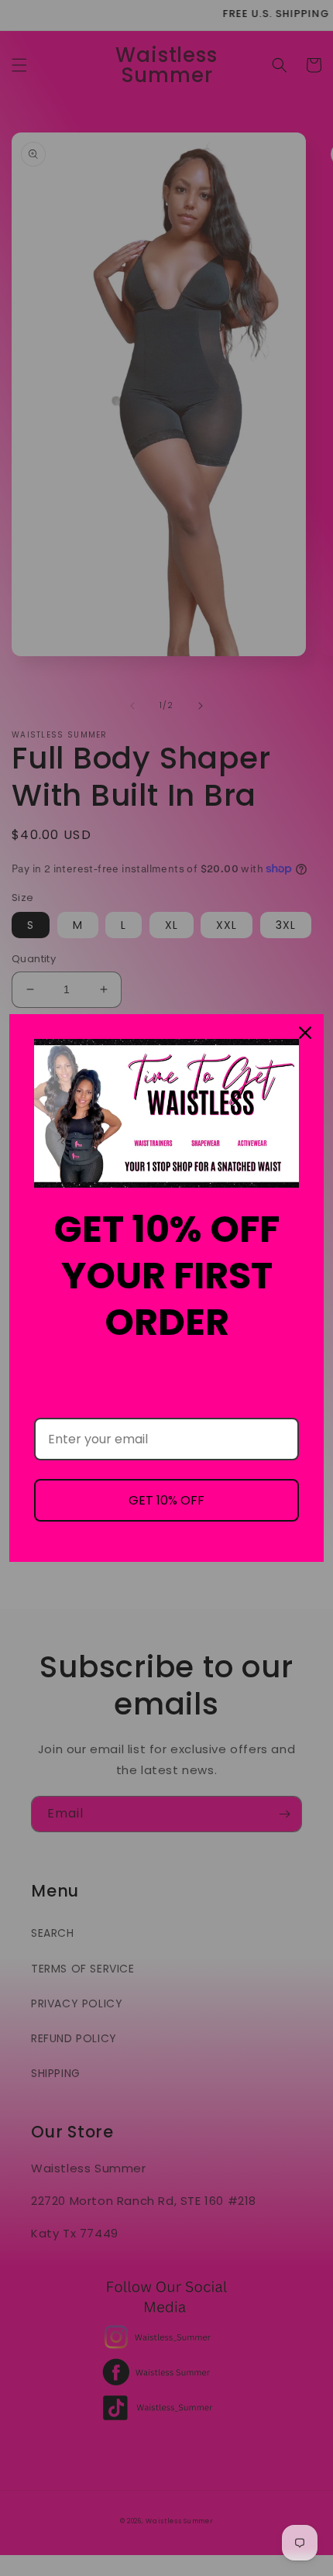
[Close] (305, 1033)
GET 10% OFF (166, 1500)
